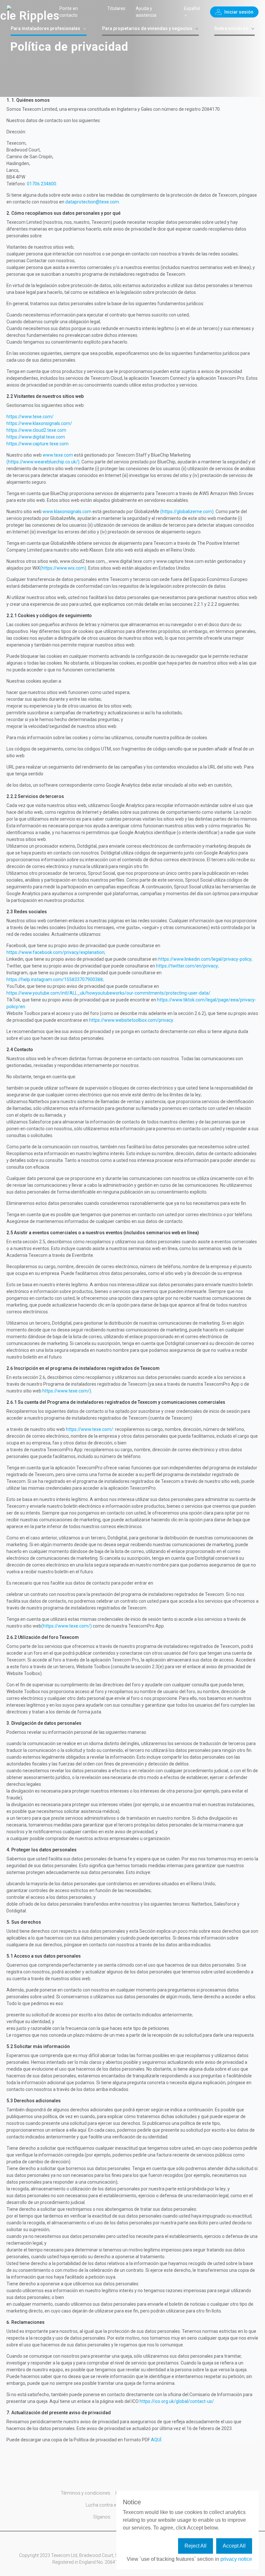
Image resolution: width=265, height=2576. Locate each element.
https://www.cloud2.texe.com (36, 430)
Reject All (196, 2546)
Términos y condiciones (85, 2493)
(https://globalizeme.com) (187, 512)
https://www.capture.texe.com (37, 444)
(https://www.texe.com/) (67, 1626)
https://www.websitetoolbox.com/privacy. (132, 1020)
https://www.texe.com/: (90, 1429)
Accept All (234, 2546)
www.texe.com (58, 455)
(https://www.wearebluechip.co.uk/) (43, 462)
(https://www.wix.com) (63, 568)
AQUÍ (156, 2440)
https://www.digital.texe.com (36, 437)
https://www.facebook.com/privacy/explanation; (56, 952)
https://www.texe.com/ (30, 417)
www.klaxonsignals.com (67, 512)
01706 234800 (42, 184)
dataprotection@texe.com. (93, 202)
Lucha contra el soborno (111, 2505)
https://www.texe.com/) (67, 1391)
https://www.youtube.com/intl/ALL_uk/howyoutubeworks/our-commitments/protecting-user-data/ (108, 993)
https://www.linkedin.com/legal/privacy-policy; (205, 959)
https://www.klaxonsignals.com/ (39, 423)
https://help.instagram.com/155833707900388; (55, 979)
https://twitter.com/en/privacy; (187, 966)
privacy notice (236, 2559)
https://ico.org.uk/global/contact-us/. (177, 2401)
